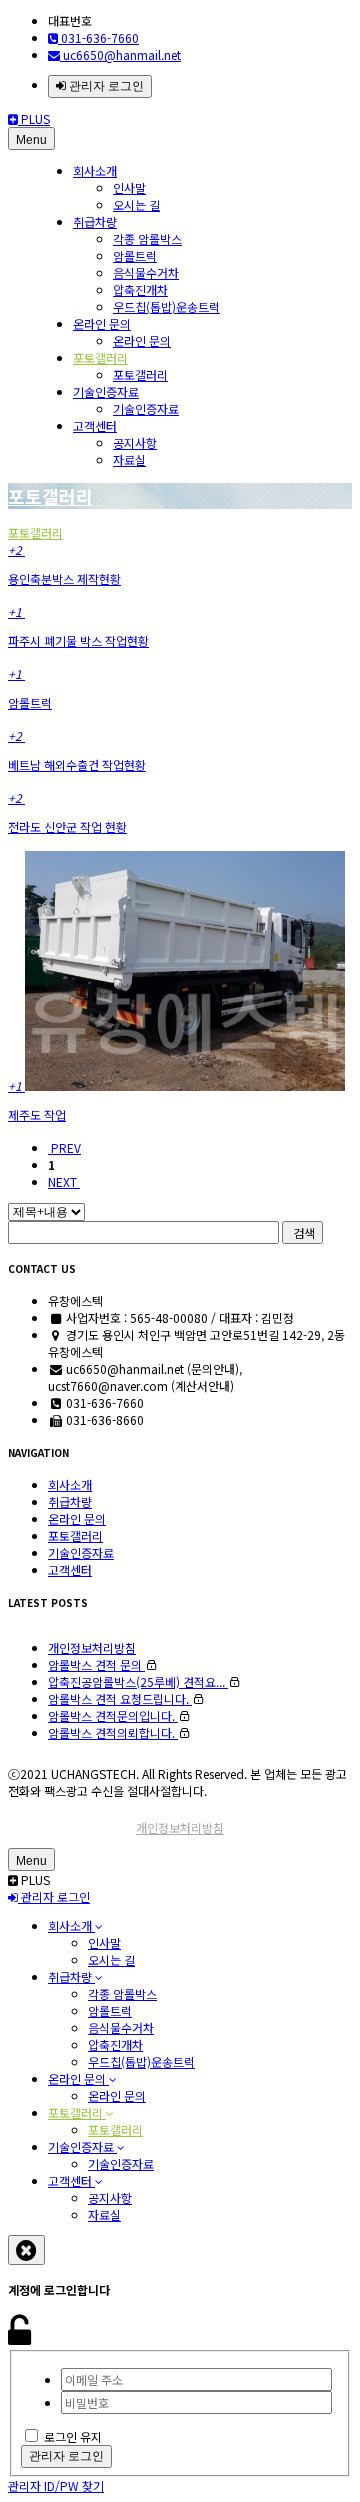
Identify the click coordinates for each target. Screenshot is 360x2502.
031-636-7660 (98, 37)
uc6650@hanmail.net (120, 54)
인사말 (129, 187)
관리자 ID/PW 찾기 (56, 2485)
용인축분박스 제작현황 (64, 578)
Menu (31, 140)
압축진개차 (140, 289)
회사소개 (95, 170)
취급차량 (95, 221)
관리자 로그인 (105, 86)
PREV (64, 1147)
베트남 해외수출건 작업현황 (77, 764)
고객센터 (95, 425)
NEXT (64, 1181)
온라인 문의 (102, 323)
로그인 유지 (73, 2436)
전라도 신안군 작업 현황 (67, 826)
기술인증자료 (106, 391)
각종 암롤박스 (147, 238)
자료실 (129, 459)
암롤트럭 (135, 255)
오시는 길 (136, 204)
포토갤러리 (100, 357)
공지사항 (135, 442)
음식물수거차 (146, 272)
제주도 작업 (37, 1114)
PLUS (34, 118)
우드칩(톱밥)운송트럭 (166, 306)
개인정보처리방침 (180, 1827)
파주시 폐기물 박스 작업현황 (78, 640)
